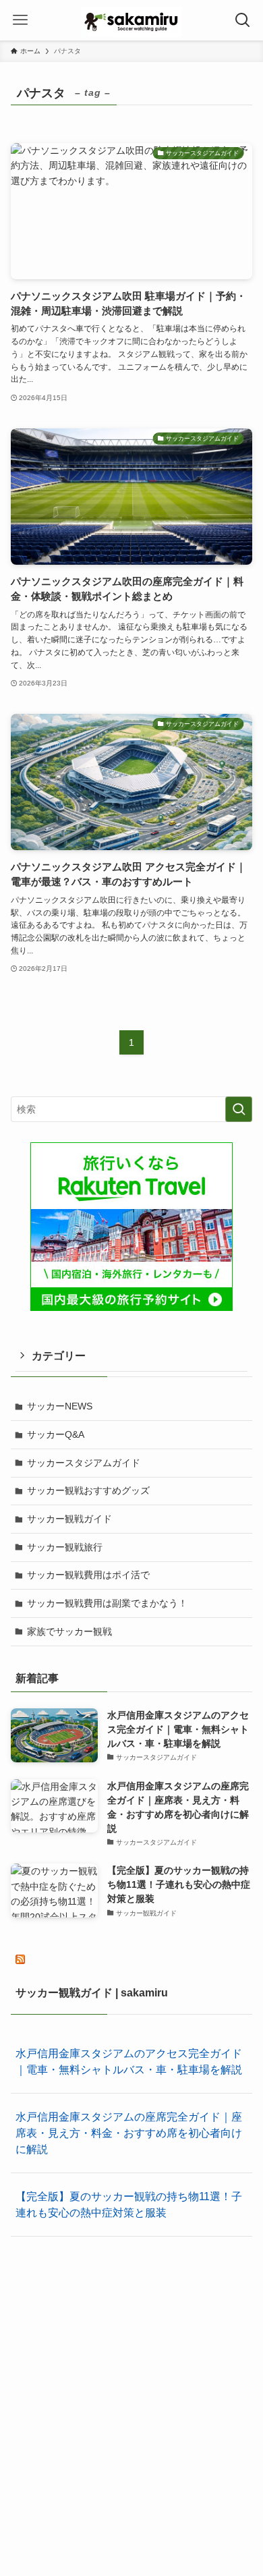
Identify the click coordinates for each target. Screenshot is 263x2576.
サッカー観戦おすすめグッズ (88, 1490)
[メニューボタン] (20, 20)
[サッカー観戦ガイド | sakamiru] (131, 20)
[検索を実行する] (239, 1109)
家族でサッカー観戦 (69, 1631)
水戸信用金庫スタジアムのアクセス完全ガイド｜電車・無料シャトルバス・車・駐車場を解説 (129, 2062)
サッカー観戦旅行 (65, 1547)
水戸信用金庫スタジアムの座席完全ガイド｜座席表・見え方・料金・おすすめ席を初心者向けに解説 (129, 2133)
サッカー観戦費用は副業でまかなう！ (107, 1603)
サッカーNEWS (60, 1406)
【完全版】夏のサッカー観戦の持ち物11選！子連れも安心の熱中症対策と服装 (129, 2205)
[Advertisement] (131, 2387)
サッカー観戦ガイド (69, 1519)
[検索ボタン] (243, 20)
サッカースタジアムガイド (84, 1463)
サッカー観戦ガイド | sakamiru (92, 1993)
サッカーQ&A (56, 1434)
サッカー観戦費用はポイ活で (88, 1575)
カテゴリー (59, 1356)
